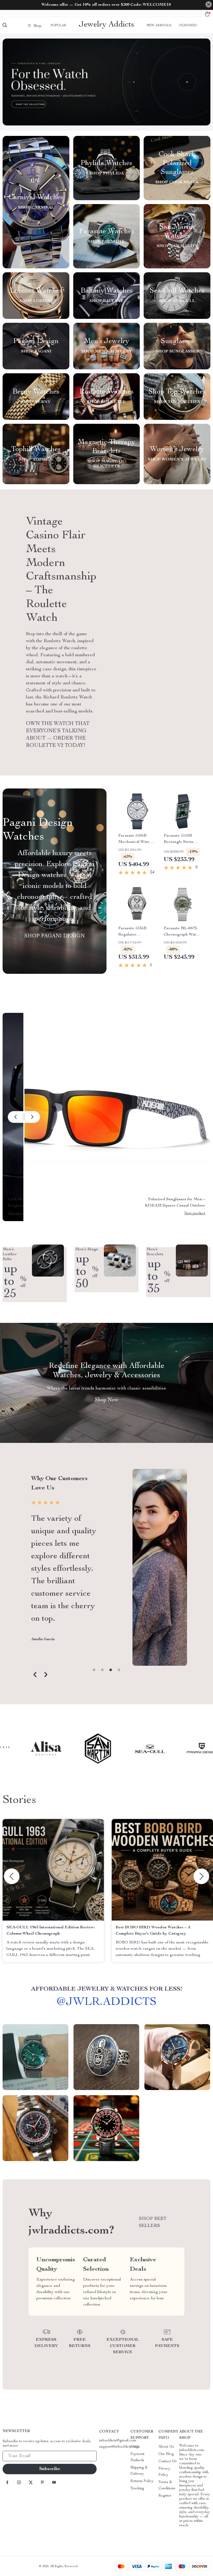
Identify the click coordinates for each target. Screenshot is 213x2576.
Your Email (17, 2456)
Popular (58, 26)
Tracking (137, 2489)
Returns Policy (142, 2481)
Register (165, 2496)
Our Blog (166, 2454)
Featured (188, 26)
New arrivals (159, 26)
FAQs (135, 2447)
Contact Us (168, 2461)
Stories (19, 1801)
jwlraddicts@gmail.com (118, 2441)
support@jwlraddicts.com (119, 2447)
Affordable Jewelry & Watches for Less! (107, 1989)
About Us (166, 2447)
